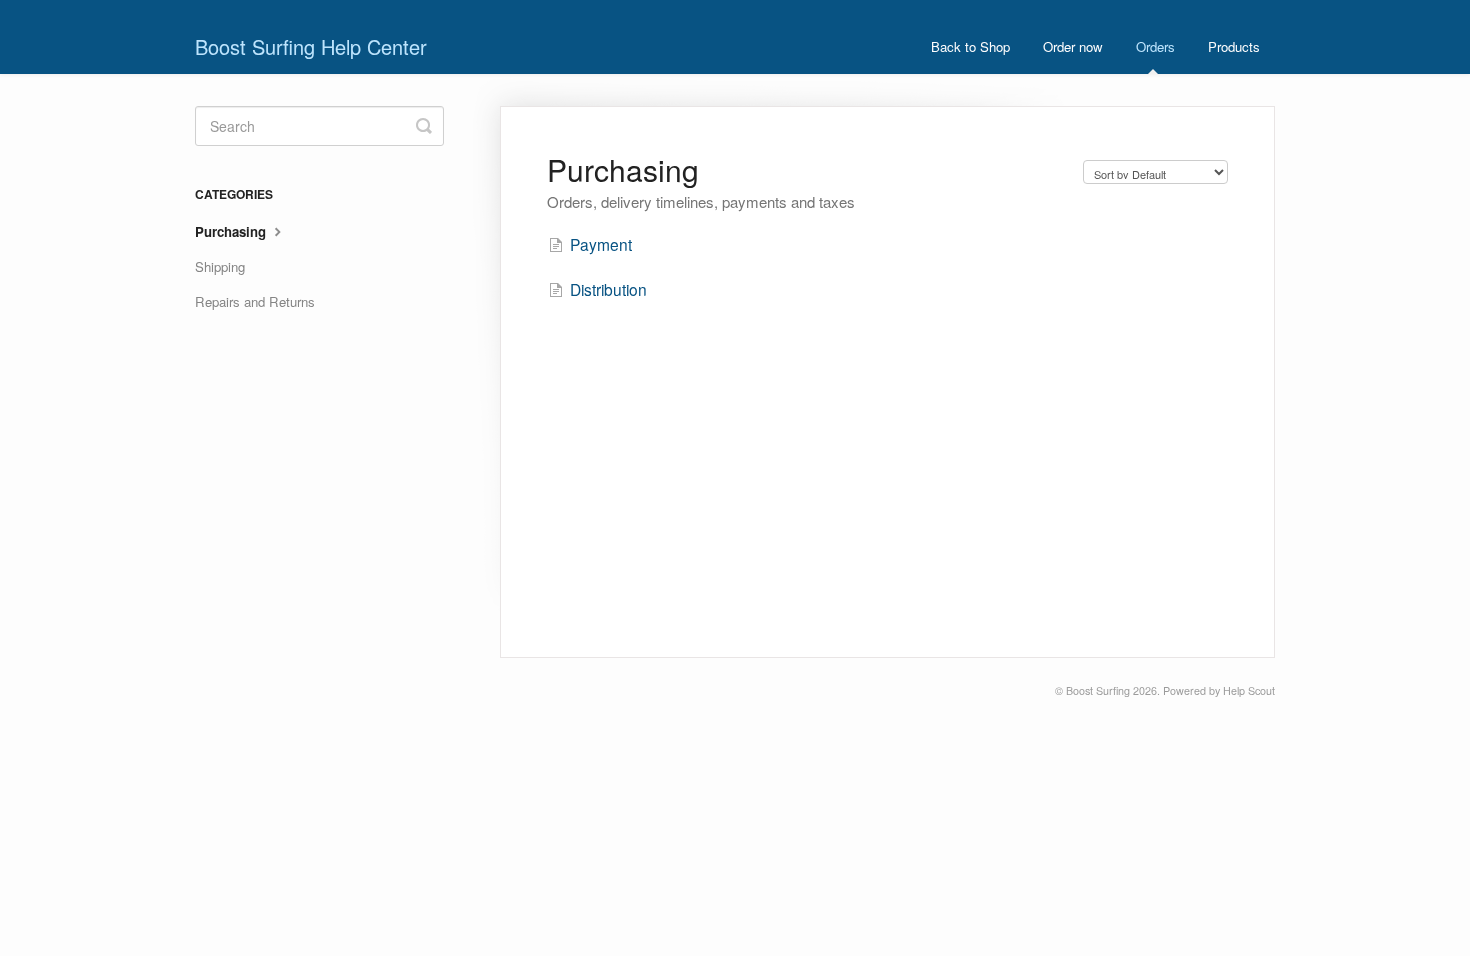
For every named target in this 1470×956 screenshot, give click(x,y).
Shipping (220, 266)
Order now (1073, 46)
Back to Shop (970, 46)
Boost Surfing (1098, 690)
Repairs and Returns (255, 301)
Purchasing (232, 231)
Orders (1155, 46)
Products (1234, 46)
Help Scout (1249, 690)
